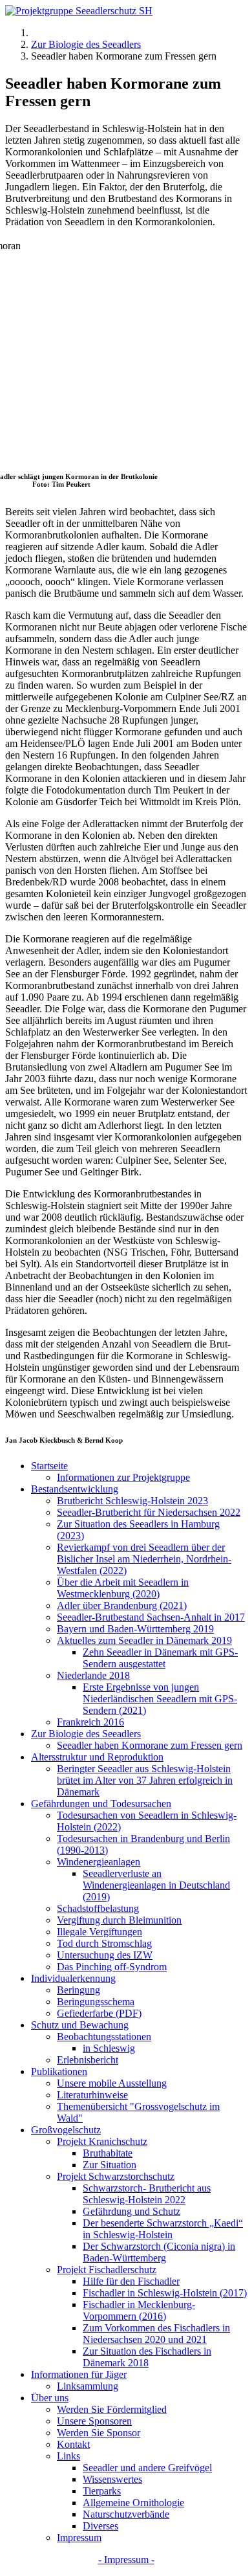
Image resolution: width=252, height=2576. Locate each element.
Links (68, 2456)
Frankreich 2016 (90, 1722)
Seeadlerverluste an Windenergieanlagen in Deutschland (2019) (156, 1885)
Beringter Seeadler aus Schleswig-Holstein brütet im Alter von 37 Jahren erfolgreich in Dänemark (145, 1780)
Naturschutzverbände (126, 2514)
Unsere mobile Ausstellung (112, 2083)
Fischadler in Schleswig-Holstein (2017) (165, 2293)
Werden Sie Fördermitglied (112, 2409)
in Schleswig (109, 2048)
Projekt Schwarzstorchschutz (116, 2176)
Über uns (50, 2398)
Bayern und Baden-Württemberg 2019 (135, 1629)
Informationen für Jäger (79, 2374)
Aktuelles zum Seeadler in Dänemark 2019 (144, 1640)
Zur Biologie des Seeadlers (86, 1734)
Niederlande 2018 (93, 1675)
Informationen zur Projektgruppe (123, 1477)
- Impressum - (126, 2559)
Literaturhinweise (92, 2095)
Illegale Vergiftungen (100, 1932)
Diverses (100, 2526)
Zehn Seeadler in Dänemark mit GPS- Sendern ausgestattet (160, 1658)
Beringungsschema (96, 2002)
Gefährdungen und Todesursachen (101, 1804)
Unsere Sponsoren (94, 2421)
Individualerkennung (73, 1978)
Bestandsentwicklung (75, 1489)
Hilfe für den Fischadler (131, 2281)
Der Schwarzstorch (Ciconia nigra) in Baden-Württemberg (159, 2252)
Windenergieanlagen (99, 1862)
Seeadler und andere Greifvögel (147, 2468)
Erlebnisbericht (88, 2060)
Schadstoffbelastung (98, 1908)
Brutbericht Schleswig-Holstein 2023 (132, 1501)
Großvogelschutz (66, 2130)
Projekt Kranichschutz (102, 2141)
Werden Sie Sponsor (99, 2433)
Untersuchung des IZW (105, 1955)
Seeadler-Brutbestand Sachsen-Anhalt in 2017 (151, 1617)
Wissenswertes (112, 2479)
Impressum (79, 2537)
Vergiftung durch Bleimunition (119, 1920)
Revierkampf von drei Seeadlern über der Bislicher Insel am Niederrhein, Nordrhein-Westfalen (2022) (144, 1559)
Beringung (79, 1990)
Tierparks (102, 2491)
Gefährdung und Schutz (131, 2211)
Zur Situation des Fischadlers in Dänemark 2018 (147, 2357)
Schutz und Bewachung (80, 2025)
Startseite (49, 1466)
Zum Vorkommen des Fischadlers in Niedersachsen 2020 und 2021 (156, 2334)
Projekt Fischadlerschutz (107, 2270)
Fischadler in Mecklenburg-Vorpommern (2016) (139, 2310)
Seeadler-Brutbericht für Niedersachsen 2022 (149, 1512)
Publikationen (59, 2071)
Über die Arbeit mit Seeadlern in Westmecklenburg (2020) (123, 1588)
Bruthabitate (108, 2153)
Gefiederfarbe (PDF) (99, 2013)
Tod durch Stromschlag (104, 1943)
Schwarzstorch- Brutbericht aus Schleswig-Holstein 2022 (147, 2194)
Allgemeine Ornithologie (133, 2503)
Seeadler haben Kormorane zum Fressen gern (150, 1745)
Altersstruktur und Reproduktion (97, 1757)
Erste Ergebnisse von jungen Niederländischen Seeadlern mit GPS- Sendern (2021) (160, 1699)
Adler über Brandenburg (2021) (122, 1605)
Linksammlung (88, 2386)
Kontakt (73, 2444)
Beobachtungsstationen (104, 2037)
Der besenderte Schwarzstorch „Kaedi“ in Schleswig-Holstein (163, 2229)
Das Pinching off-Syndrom (112, 1967)
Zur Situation (110, 2165)
